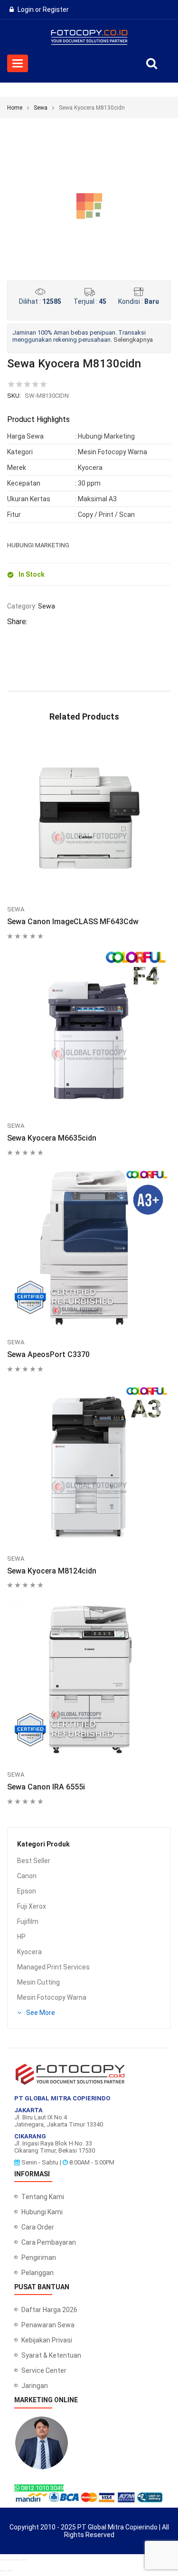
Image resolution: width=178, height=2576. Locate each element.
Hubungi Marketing (106, 436)
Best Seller (34, 1861)
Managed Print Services (53, 1967)
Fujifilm (28, 1921)
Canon (27, 1876)
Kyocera (29, 1952)
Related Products (84, 717)
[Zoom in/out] (3, 2560)
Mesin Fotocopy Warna (52, 1997)
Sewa (41, 108)
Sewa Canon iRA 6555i (46, 1787)
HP (21, 1937)
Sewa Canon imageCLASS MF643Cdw (73, 922)
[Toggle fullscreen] (10, 2560)
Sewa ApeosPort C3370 (48, 1354)
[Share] (17, 2560)
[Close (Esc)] (24, 2560)
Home (15, 108)
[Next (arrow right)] (10, 2571)
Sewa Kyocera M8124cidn (52, 1571)
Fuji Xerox (32, 1906)
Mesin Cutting (38, 1982)
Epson (27, 1891)
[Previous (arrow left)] (3, 2571)
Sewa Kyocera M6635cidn (52, 1138)
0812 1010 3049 (42, 2488)
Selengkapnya (133, 340)
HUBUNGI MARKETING (38, 545)
